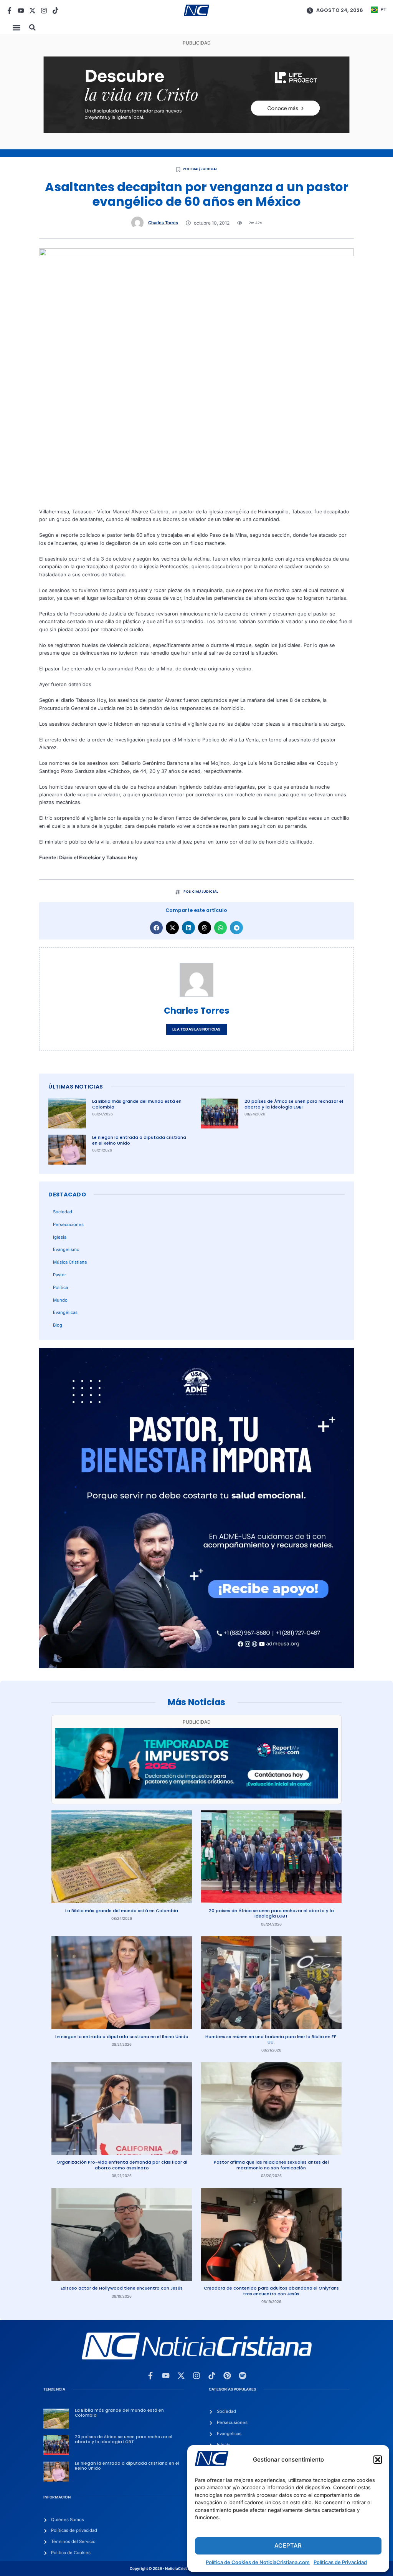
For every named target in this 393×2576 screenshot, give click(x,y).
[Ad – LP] (197, 132)
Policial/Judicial (200, 169)
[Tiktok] (55, 11)
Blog (58, 1325)
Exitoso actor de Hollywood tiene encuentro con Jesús (122, 2288)
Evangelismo (66, 1249)
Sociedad (63, 1212)
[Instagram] (44, 11)
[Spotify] (243, 2376)
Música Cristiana (70, 1262)
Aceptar (288, 2545)
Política (60, 1287)
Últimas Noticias (76, 1087)
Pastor (59, 1275)
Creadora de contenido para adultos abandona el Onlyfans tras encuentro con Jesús (271, 2291)
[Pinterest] (227, 2376)
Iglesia (60, 1237)
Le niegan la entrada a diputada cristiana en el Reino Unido (139, 1140)
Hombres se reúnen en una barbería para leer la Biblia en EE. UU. (271, 2039)
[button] (378, 2460)
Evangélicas (65, 1312)
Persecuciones (68, 1224)
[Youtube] (21, 11)
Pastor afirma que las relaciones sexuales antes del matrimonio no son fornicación (271, 2165)
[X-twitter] (32, 11)
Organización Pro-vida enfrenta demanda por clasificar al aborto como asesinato (122, 2165)
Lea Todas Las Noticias (196, 1029)
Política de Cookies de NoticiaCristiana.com (258, 2562)
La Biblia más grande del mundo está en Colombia (137, 1104)
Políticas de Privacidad (340, 2562)
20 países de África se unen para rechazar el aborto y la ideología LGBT (294, 1104)
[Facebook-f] (9, 11)
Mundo (60, 1300)
